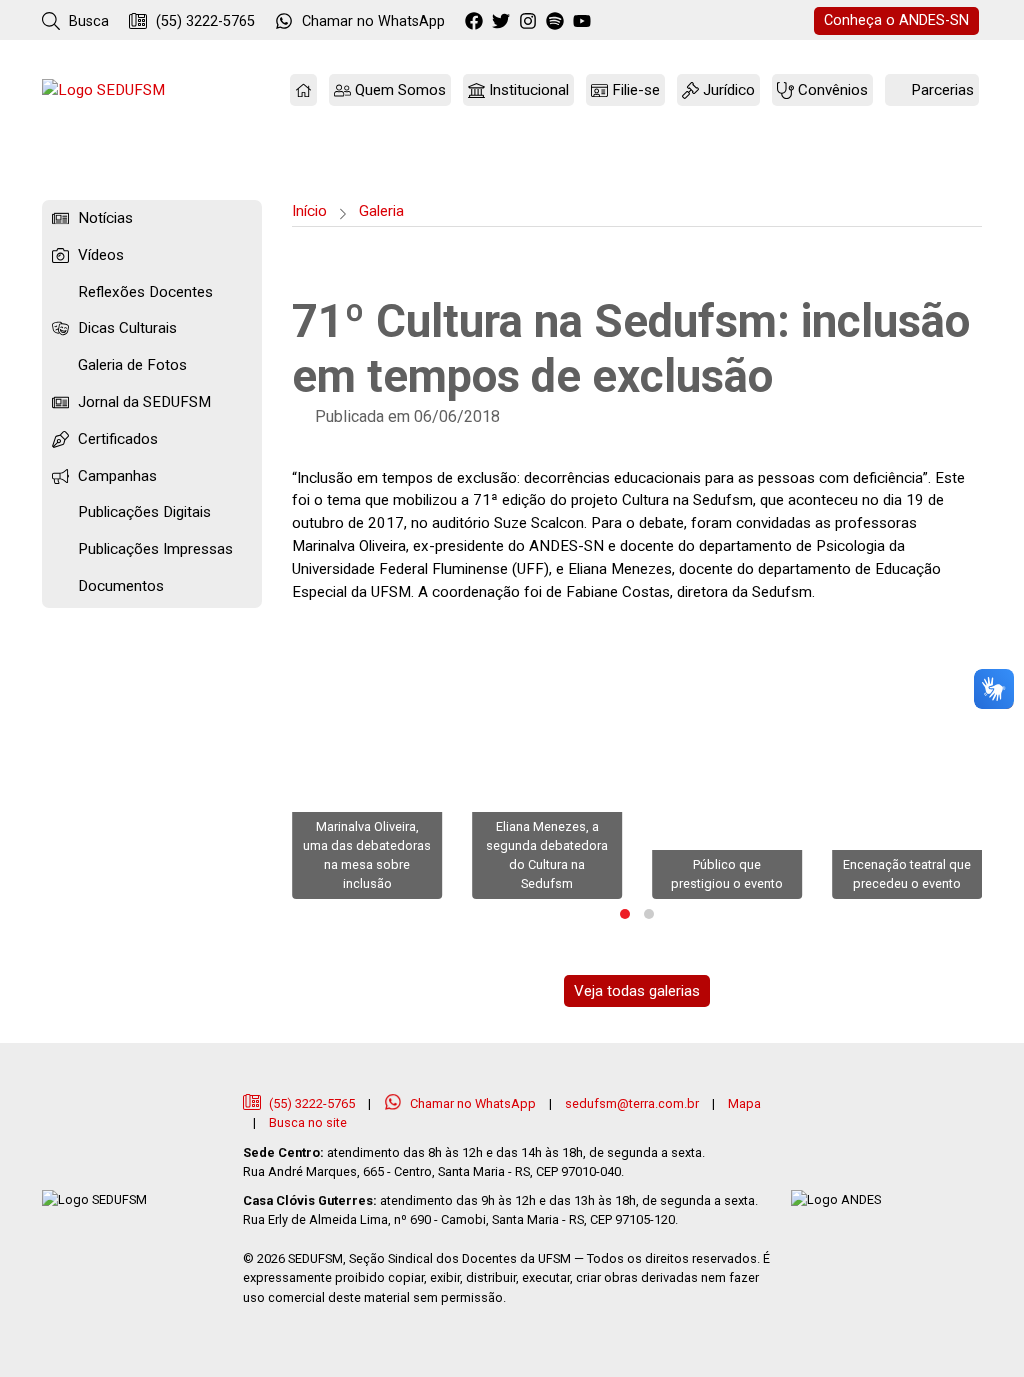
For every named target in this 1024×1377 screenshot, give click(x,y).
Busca (87, 21)
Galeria (381, 211)
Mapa (744, 1103)
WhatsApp (373, 21)
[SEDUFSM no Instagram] (530, 22)
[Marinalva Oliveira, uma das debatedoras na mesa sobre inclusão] (367, 759)
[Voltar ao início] (103, 90)
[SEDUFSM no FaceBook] (476, 22)
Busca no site (308, 1122)
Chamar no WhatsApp (473, 1103)
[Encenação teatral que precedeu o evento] (907, 759)
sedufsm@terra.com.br (632, 1103)
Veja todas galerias (637, 991)
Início (309, 211)
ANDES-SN (896, 20)
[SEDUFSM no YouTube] (557, 22)
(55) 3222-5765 (203, 21)
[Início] (303, 90)
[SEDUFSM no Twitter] (503, 22)
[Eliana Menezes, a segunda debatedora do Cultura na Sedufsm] (547, 759)
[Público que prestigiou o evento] (727, 759)
